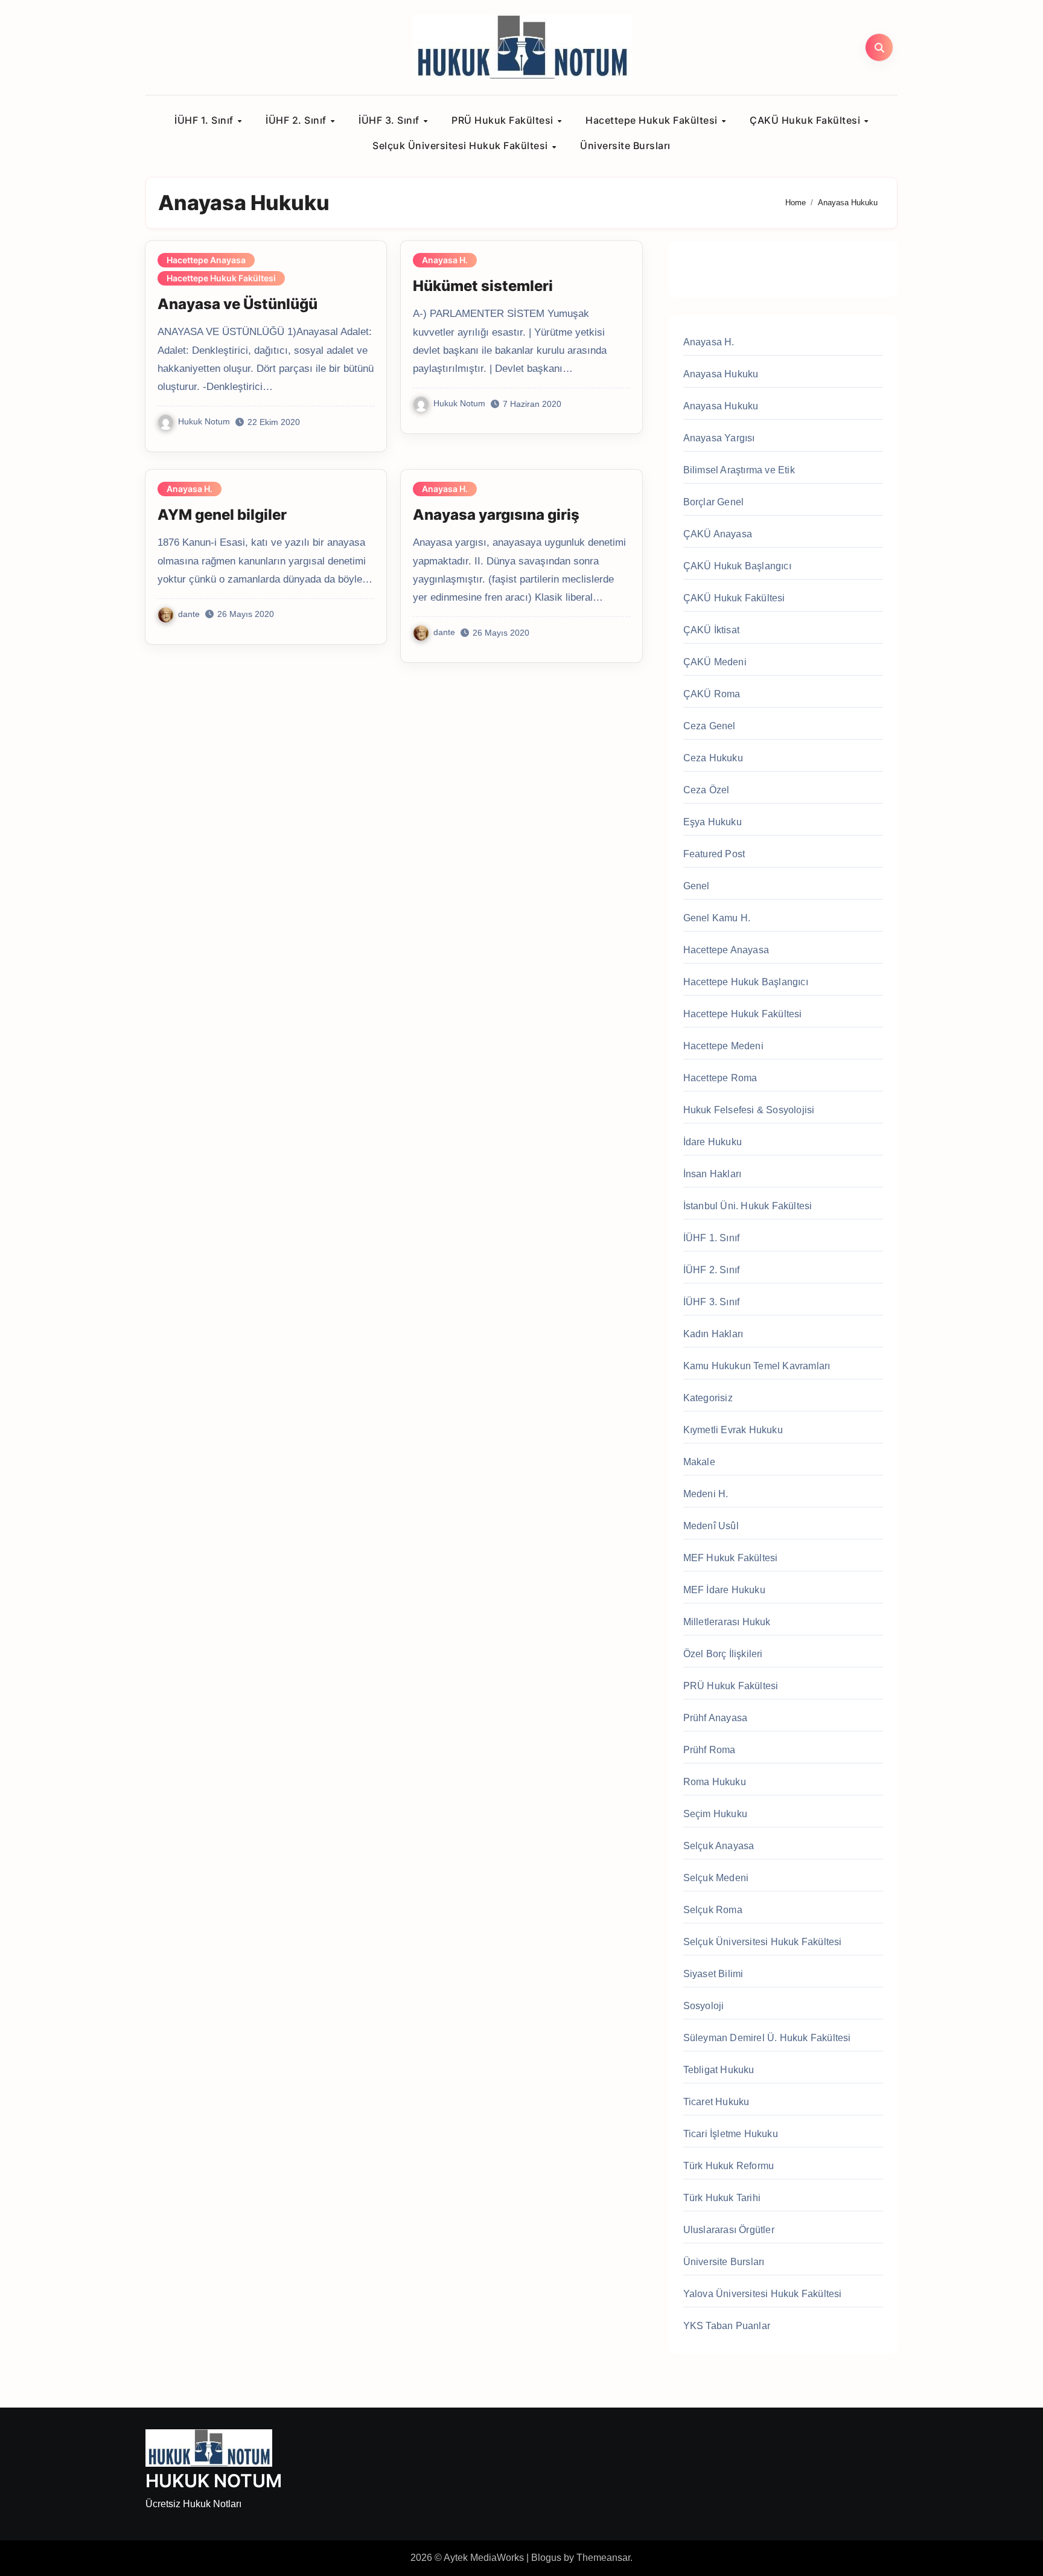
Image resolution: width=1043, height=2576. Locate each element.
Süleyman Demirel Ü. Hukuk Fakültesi (767, 2038)
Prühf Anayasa (716, 1718)
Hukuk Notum (204, 421)
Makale (699, 1462)
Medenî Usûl (711, 1526)
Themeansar (603, 2558)
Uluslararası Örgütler (729, 2230)
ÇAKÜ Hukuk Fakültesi (806, 120)
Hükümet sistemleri (483, 286)
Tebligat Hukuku (719, 2070)
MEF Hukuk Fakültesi (731, 1558)
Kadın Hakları (713, 1334)
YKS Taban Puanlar (727, 2326)
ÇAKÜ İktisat (711, 630)
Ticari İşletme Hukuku (731, 2134)
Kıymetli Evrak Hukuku (733, 1430)
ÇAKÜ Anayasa (718, 534)
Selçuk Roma (713, 1910)
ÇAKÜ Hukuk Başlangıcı (737, 566)
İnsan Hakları (713, 1174)
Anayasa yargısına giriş (496, 515)
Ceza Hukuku (713, 758)
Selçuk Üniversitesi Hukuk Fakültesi (461, 145)
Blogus (546, 2558)
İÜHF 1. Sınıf (205, 120)
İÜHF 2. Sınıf (297, 120)
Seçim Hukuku (715, 1814)
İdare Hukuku (713, 1142)
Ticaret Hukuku (716, 2102)
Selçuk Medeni (716, 1878)
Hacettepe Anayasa (206, 260)
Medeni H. (706, 1494)
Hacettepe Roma (720, 1078)
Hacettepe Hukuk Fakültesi (653, 120)
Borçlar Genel (714, 502)
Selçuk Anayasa (719, 1846)
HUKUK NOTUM (214, 2481)
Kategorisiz (708, 1398)
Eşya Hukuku (713, 822)
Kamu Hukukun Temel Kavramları (757, 1366)
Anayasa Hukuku (721, 374)
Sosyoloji (704, 2006)
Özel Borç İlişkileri (723, 1654)
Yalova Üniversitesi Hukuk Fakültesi (763, 2294)
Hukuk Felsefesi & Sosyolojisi (749, 1110)
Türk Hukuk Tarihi (722, 2198)
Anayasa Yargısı (719, 438)
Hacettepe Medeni (723, 1046)
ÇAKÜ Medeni (715, 662)
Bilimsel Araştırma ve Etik (739, 470)
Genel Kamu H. (717, 918)
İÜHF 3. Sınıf (390, 120)
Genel (697, 886)
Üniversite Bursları (625, 145)
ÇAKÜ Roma (712, 694)
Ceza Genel (710, 726)
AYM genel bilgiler (222, 515)
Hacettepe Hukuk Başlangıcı (746, 982)
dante (189, 614)
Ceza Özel (706, 790)
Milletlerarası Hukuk (727, 1622)
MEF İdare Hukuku (724, 1590)
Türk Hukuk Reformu (729, 2166)
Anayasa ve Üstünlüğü (238, 304)
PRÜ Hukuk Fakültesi (504, 120)
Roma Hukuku (715, 1782)
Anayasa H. (445, 260)
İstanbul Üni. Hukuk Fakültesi (748, 1206)
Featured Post (714, 854)
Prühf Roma (710, 1750)
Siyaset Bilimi (713, 1974)
